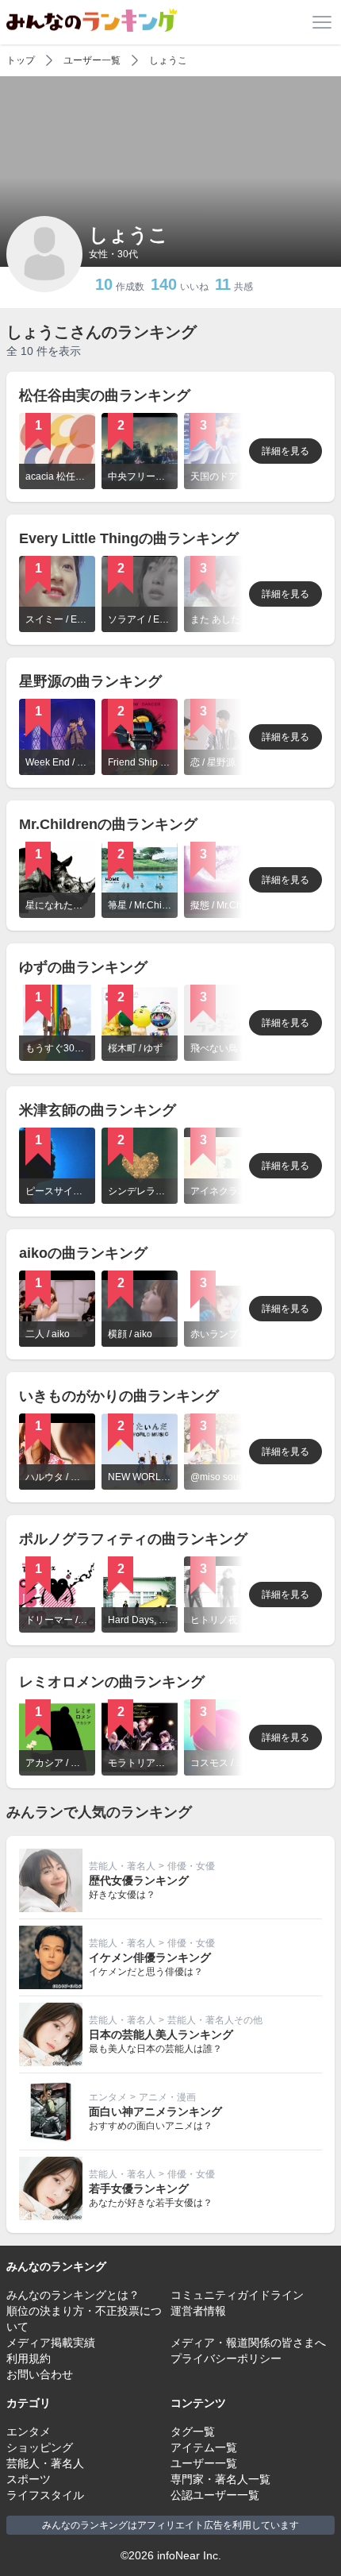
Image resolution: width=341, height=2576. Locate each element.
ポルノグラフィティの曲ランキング (133, 1539)
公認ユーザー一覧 (215, 2495)
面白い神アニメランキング (155, 2111)
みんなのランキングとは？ (73, 2295)
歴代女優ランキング (139, 1880)
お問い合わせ (40, 2374)
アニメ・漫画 (167, 2097)
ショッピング (40, 2447)
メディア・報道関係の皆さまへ (248, 2343)
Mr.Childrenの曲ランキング (108, 824)
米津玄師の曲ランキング (98, 1110)
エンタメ (108, 2097)
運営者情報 (198, 2311)
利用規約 (29, 2358)
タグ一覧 (193, 2431)
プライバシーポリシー (226, 2358)
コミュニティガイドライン (237, 2295)
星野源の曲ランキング (90, 681)
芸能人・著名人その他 (215, 2020)
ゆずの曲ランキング (83, 967)
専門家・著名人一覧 (220, 2479)
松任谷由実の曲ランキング (105, 395)
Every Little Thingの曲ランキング (129, 538)
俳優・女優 (191, 1866)
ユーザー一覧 (92, 60)
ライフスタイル (45, 2495)
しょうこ (168, 60)
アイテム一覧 (204, 2447)
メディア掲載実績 (51, 2343)
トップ (21, 60)
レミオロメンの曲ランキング (112, 1682)
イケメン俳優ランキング (150, 1957)
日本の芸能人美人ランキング (161, 2034)
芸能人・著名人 (122, 1866)
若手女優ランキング (139, 2188)
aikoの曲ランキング (83, 1253)
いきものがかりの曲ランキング (119, 1396)
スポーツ (29, 2479)
